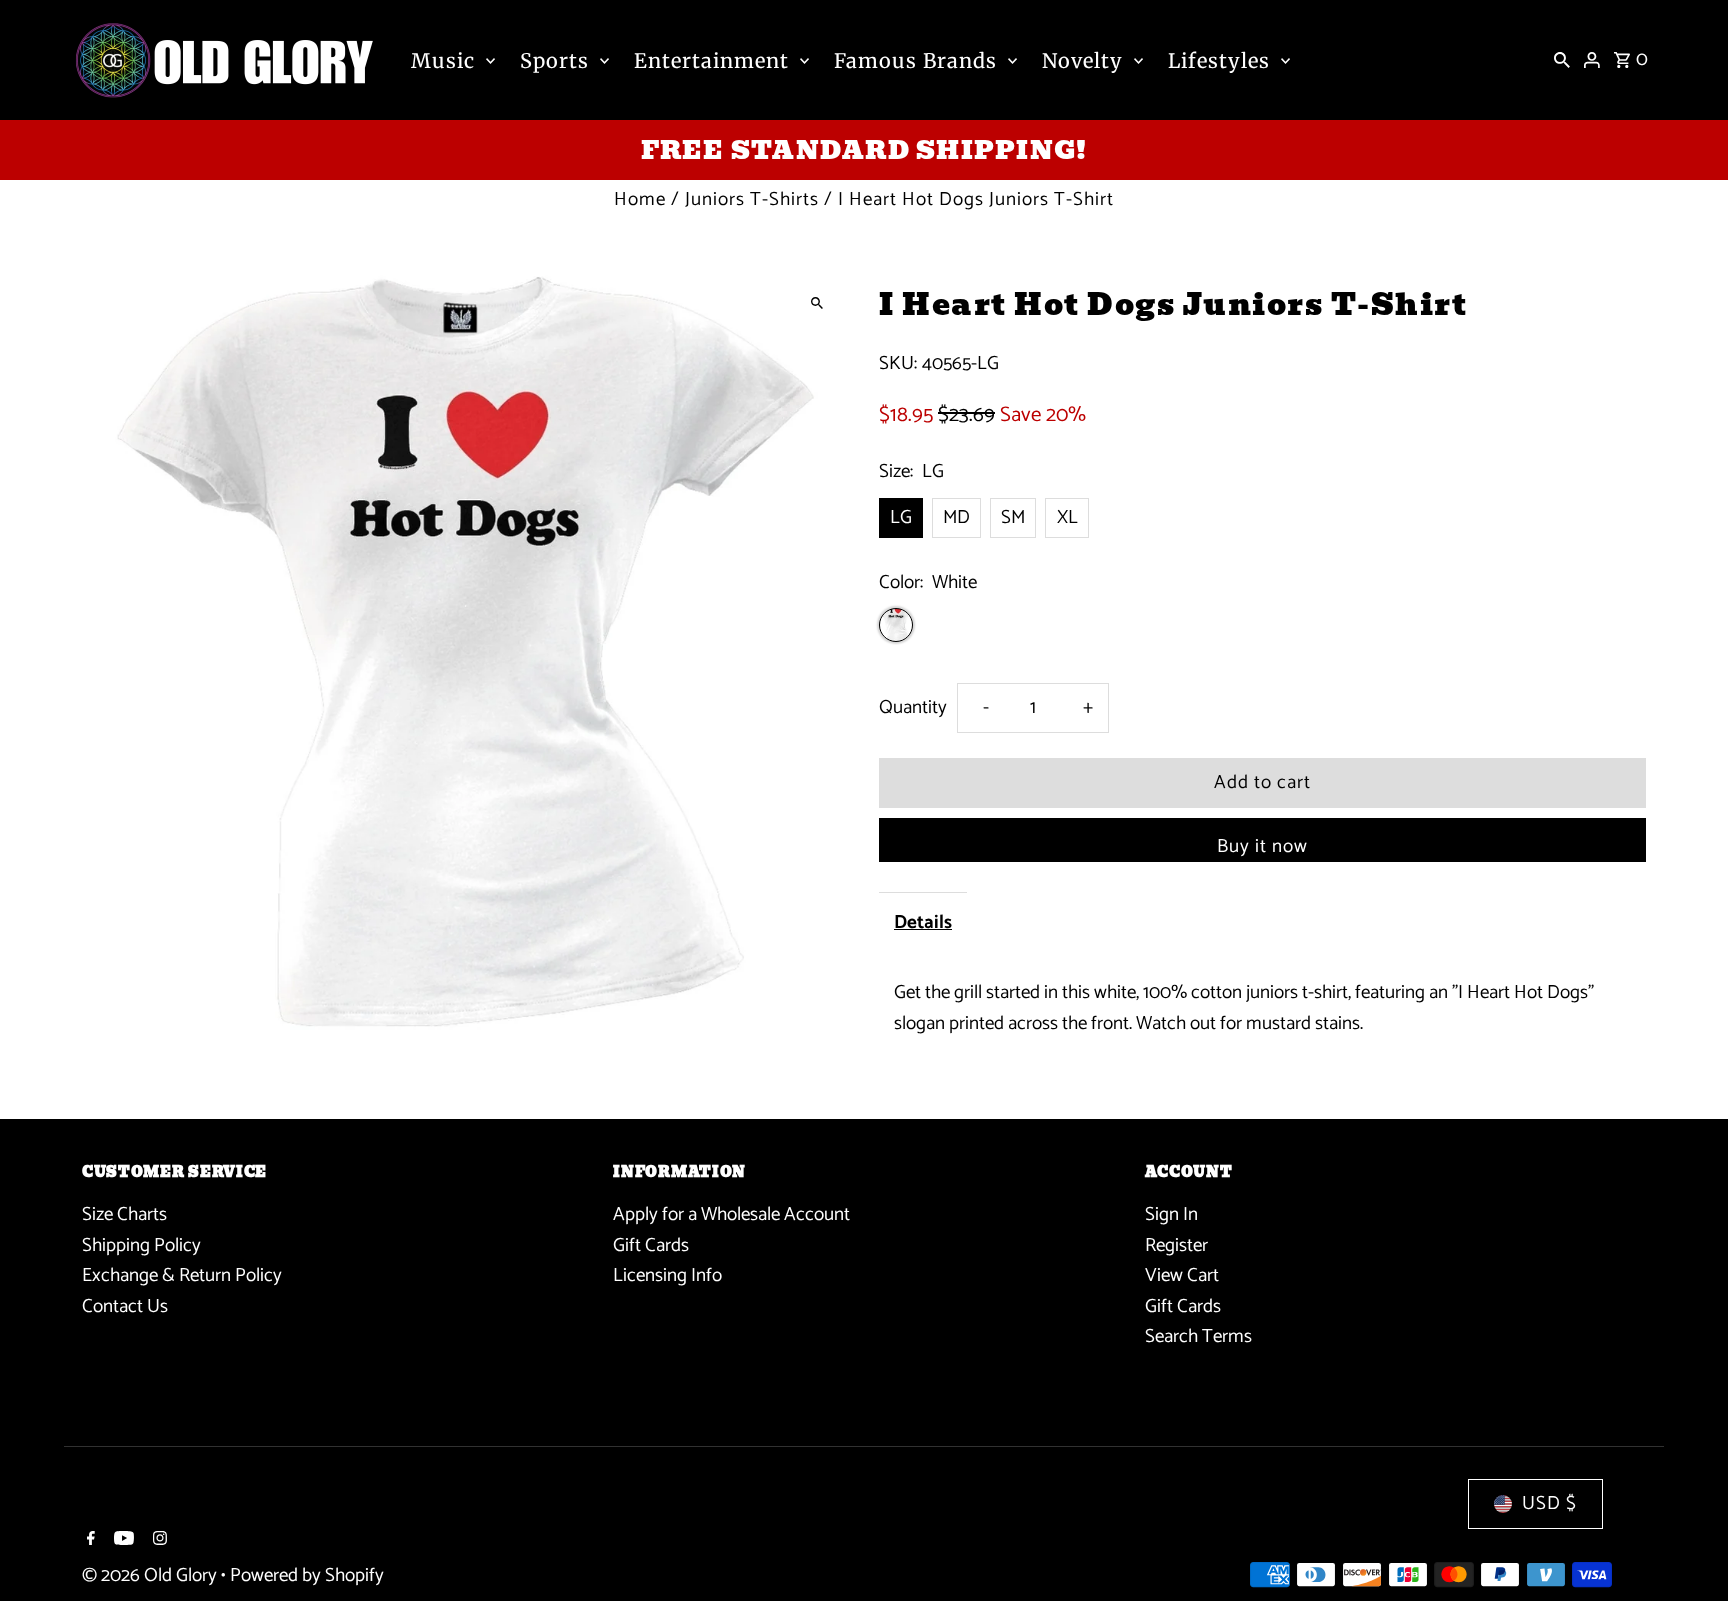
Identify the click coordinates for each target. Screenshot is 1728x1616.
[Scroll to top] (1685, 1563)
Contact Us (125, 1306)
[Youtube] (121, 1541)
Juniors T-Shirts (752, 199)
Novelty (1082, 60)
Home (640, 199)
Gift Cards (651, 1245)
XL (1067, 517)
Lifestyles (1219, 60)
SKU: (898, 364)
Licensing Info (667, 1275)
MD (956, 517)
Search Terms (1198, 1336)
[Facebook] (88, 1541)
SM (1013, 517)
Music (443, 60)
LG (901, 517)
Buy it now (1262, 846)
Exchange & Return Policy (182, 1275)
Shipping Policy (141, 1245)
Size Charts (124, 1214)
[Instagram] (157, 1541)
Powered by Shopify (307, 1575)
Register (1176, 1245)
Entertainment (711, 60)
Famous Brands (915, 60)
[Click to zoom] (816, 302)
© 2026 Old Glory (151, 1575)
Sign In (1171, 1214)
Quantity (913, 707)
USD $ (1549, 1503)
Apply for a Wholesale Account (731, 1214)
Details (923, 922)
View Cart (1182, 1275)
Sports (554, 60)
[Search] (1562, 60)
